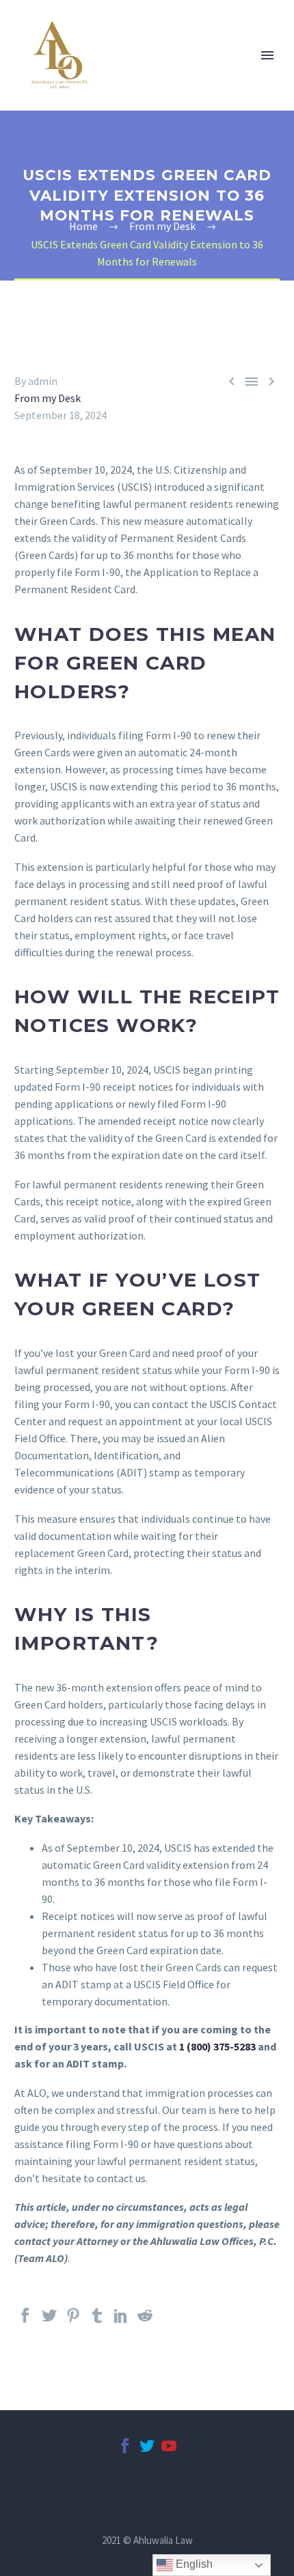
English (193, 2564)
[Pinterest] (73, 2321)
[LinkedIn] (121, 2321)
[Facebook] (25, 2321)
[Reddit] (145, 2321)
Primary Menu (267, 55)
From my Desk (48, 398)
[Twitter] (49, 2321)
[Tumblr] (97, 2321)
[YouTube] (169, 2452)
